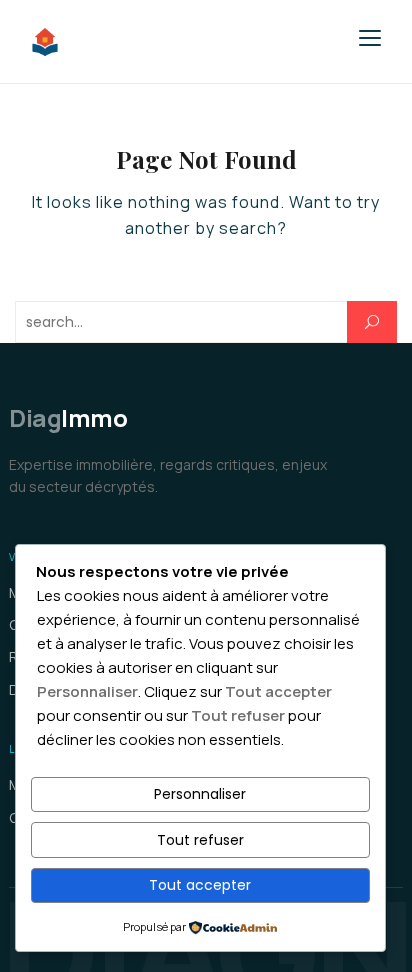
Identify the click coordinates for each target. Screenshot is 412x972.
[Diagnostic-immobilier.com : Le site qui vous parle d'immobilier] (164, 42)
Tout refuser (200, 840)
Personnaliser (200, 794)
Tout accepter (200, 885)
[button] (370, 38)
